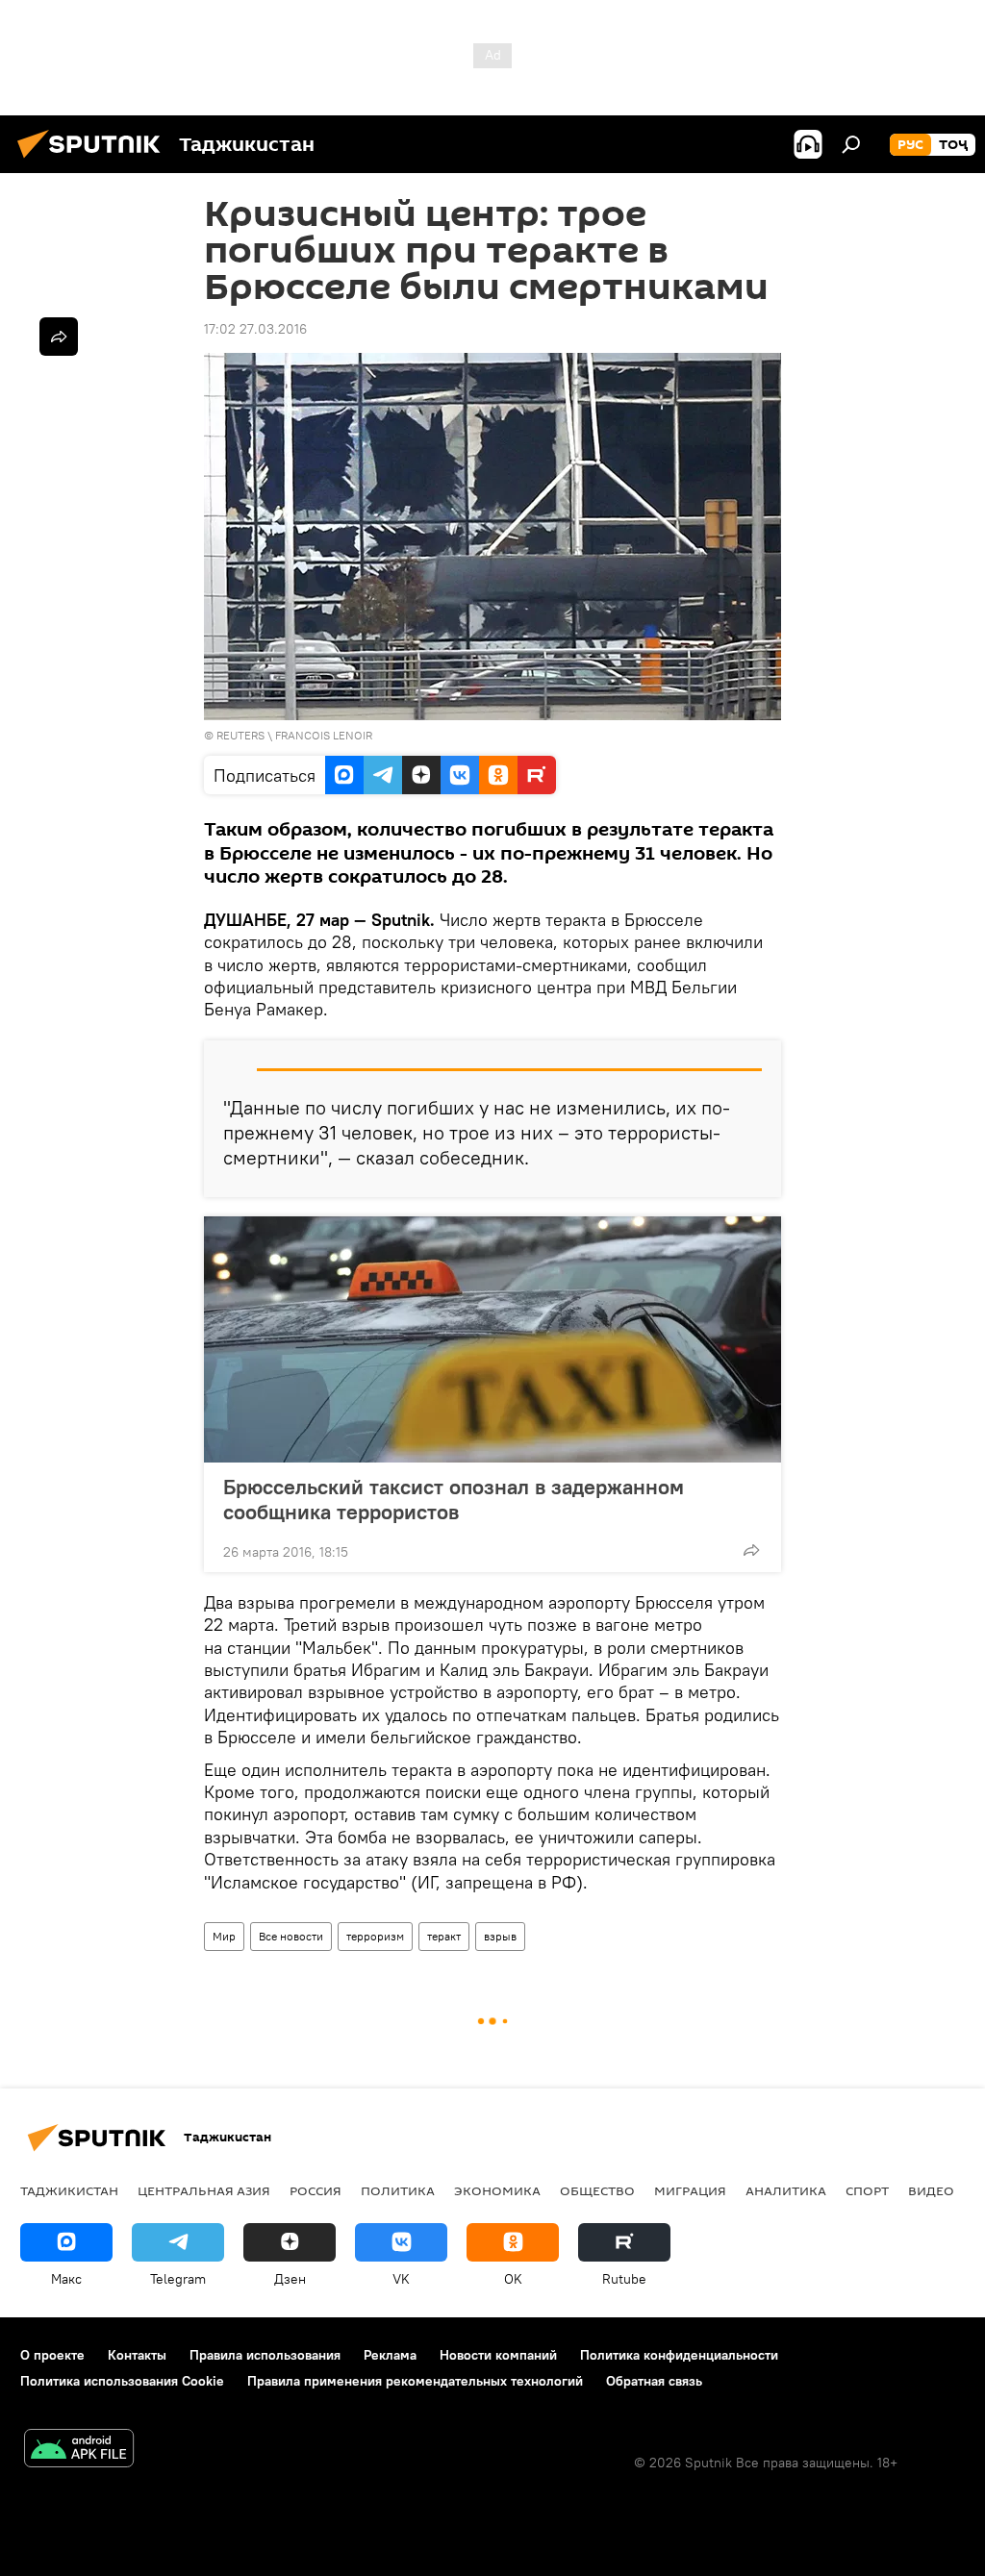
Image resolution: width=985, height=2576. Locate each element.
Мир (224, 1936)
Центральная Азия (204, 2190)
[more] (751, 1550)
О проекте (52, 2355)
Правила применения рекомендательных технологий (415, 2381)
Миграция (690, 2190)
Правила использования (265, 2355)
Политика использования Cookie (122, 2381)
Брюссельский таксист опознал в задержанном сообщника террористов (454, 1499)
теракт (444, 1936)
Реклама (390, 2355)
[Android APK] (79, 2451)
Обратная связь (654, 2381)
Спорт (867, 2190)
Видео (931, 2190)
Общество (597, 2190)
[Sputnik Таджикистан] (94, 161)
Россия (316, 2190)
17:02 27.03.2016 (255, 329)
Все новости (291, 1936)
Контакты (137, 2355)
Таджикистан (69, 2190)
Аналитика (786, 2190)
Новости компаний (498, 2355)
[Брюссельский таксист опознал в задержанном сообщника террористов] (492, 1339)
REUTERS (240, 735)
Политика (398, 2190)
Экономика (497, 2190)
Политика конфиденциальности (679, 2355)
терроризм (375, 1936)
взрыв (500, 1936)
